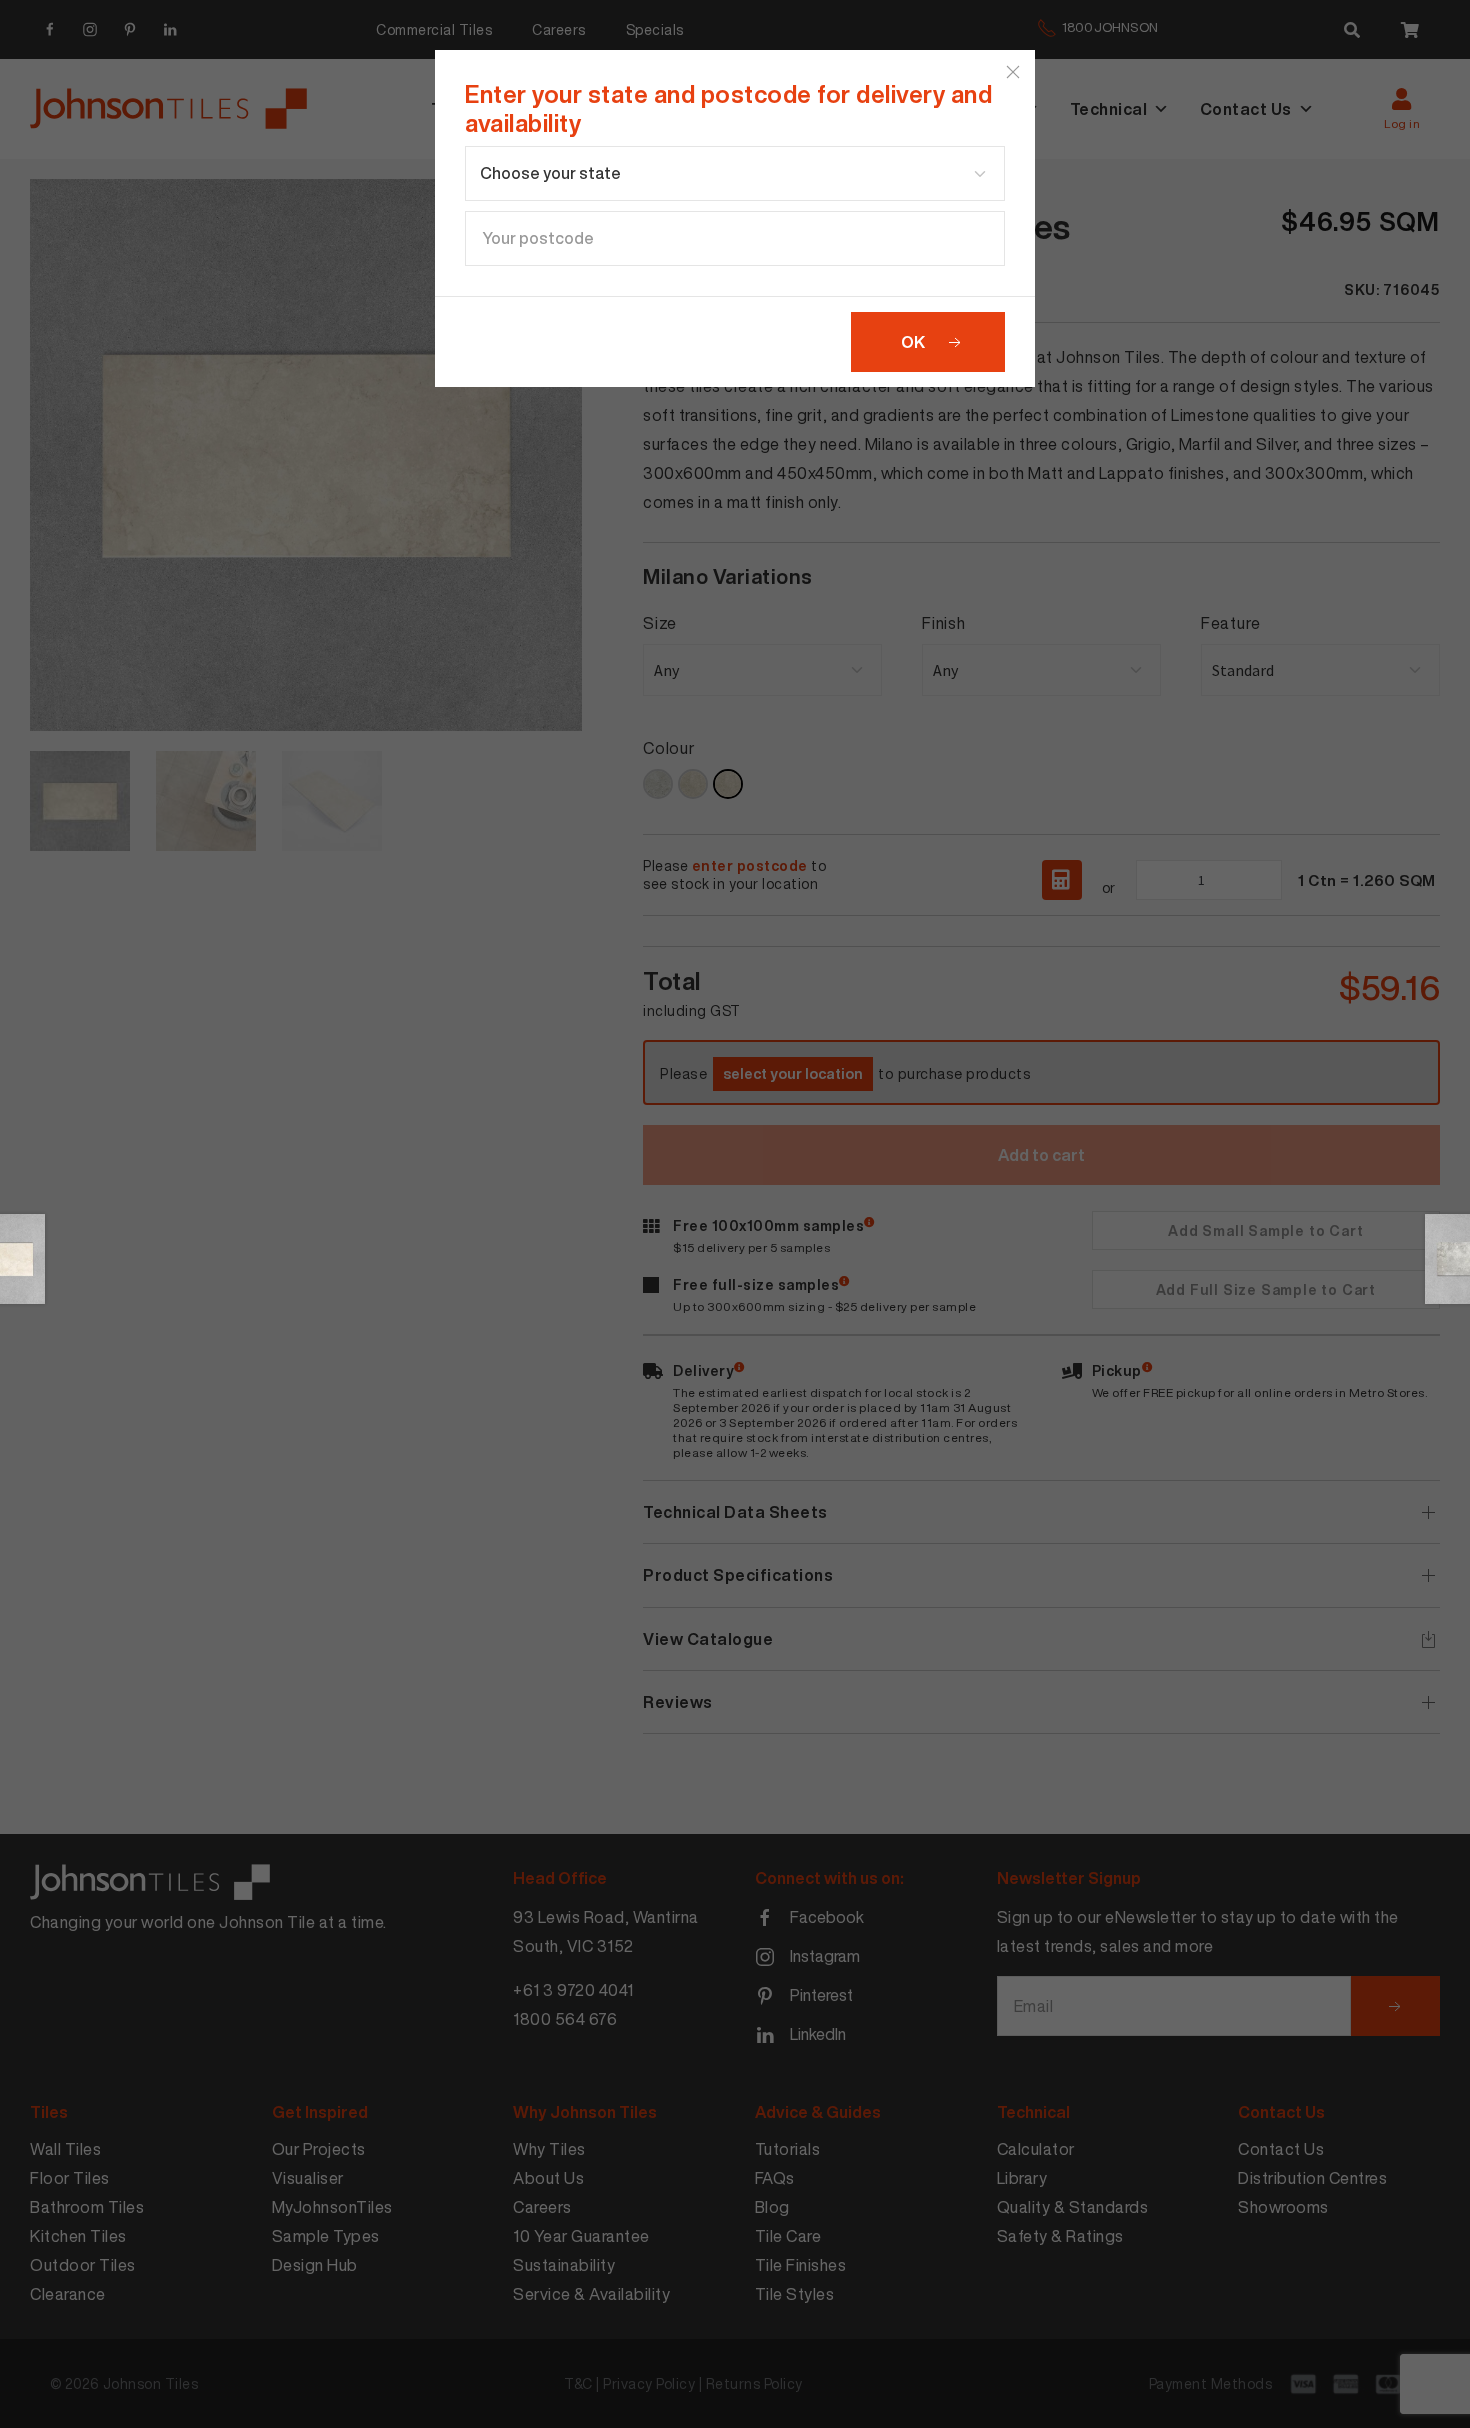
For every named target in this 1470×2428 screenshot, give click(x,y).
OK (913, 342)
